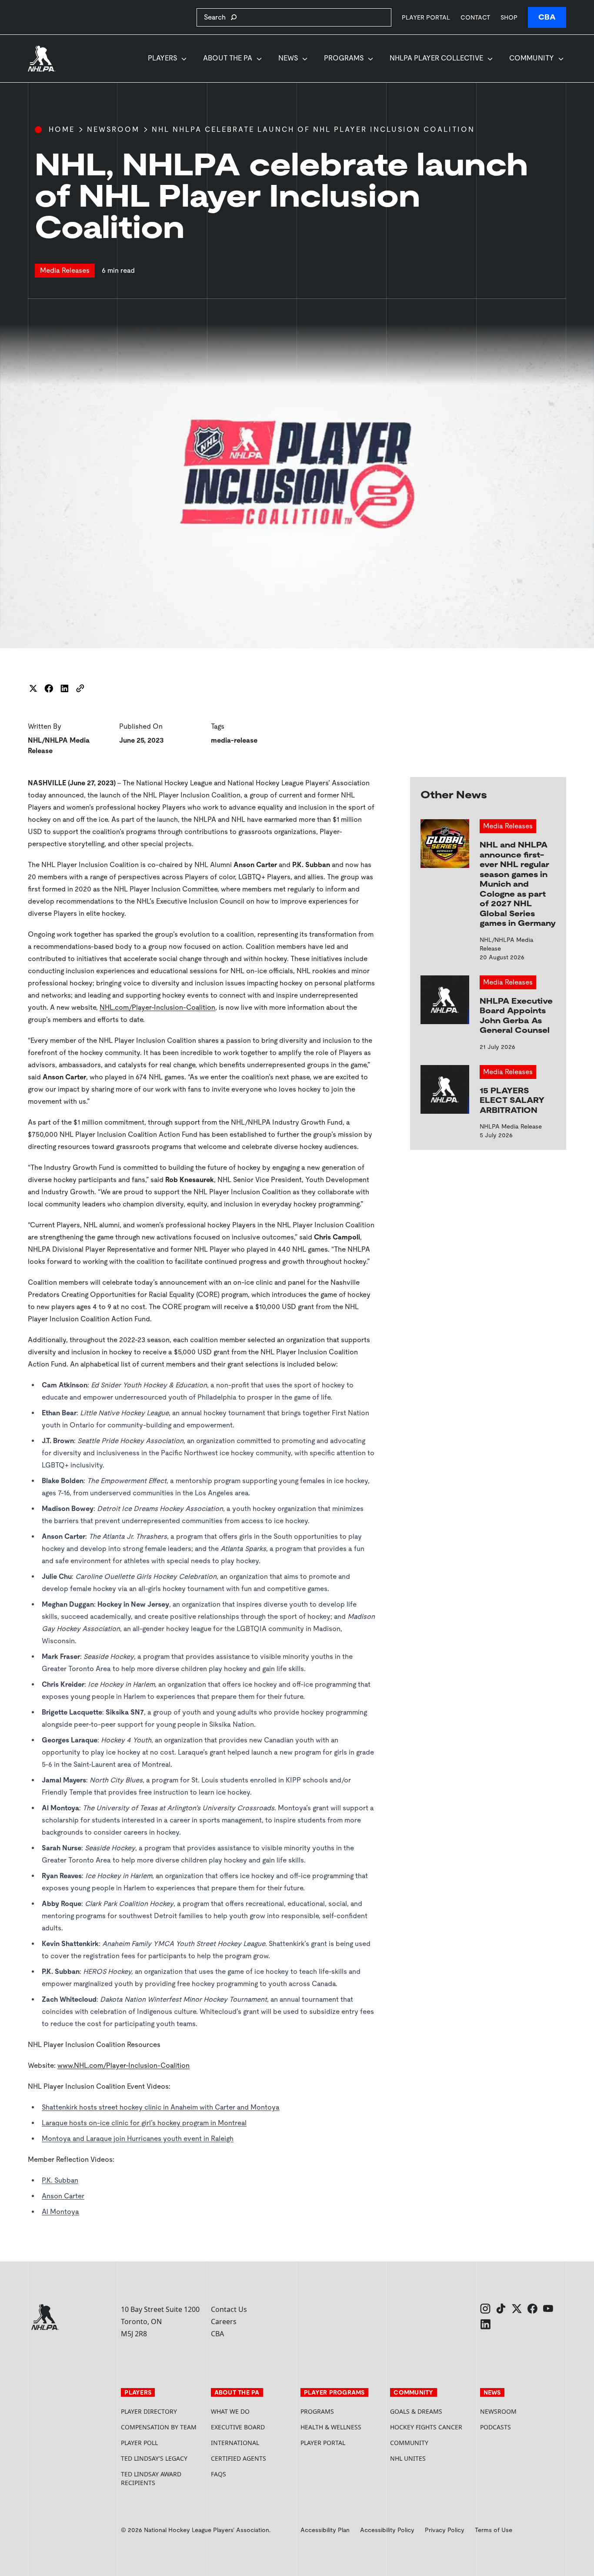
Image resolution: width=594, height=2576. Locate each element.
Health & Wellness (331, 2427)
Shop (509, 17)
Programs (344, 58)
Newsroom (113, 129)
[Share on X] (33, 688)
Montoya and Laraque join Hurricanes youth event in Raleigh (138, 2139)
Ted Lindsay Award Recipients (151, 2478)
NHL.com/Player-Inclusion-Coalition (157, 1007)
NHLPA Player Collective (436, 58)
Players (162, 58)
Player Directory (149, 2411)
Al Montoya (60, 2212)
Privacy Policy (445, 2530)
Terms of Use (494, 2530)
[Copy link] (80, 688)
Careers (224, 2321)
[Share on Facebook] (49, 688)
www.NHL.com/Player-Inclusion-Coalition (123, 2065)
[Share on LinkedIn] (64, 688)
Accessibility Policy (387, 2530)
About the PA (228, 58)
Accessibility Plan (325, 2530)
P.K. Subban (60, 2180)
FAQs (219, 2474)
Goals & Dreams (416, 2411)
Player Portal (426, 17)
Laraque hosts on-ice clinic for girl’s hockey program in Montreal (144, 2123)
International (235, 2443)
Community (532, 58)
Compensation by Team (159, 2427)
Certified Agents (239, 2458)
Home (62, 129)
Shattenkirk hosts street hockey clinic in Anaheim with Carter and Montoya (161, 2107)
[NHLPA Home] (42, 59)
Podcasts (496, 2427)
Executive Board (238, 2427)
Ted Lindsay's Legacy (154, 2458)
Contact (475, 17)
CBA (547, 17)
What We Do (230, 2411)
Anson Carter (63, 2196)
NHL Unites (431, 2458)
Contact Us (229, 2309)
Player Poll (139, 2443)
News (288, 58)
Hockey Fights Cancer (426, 2427)
